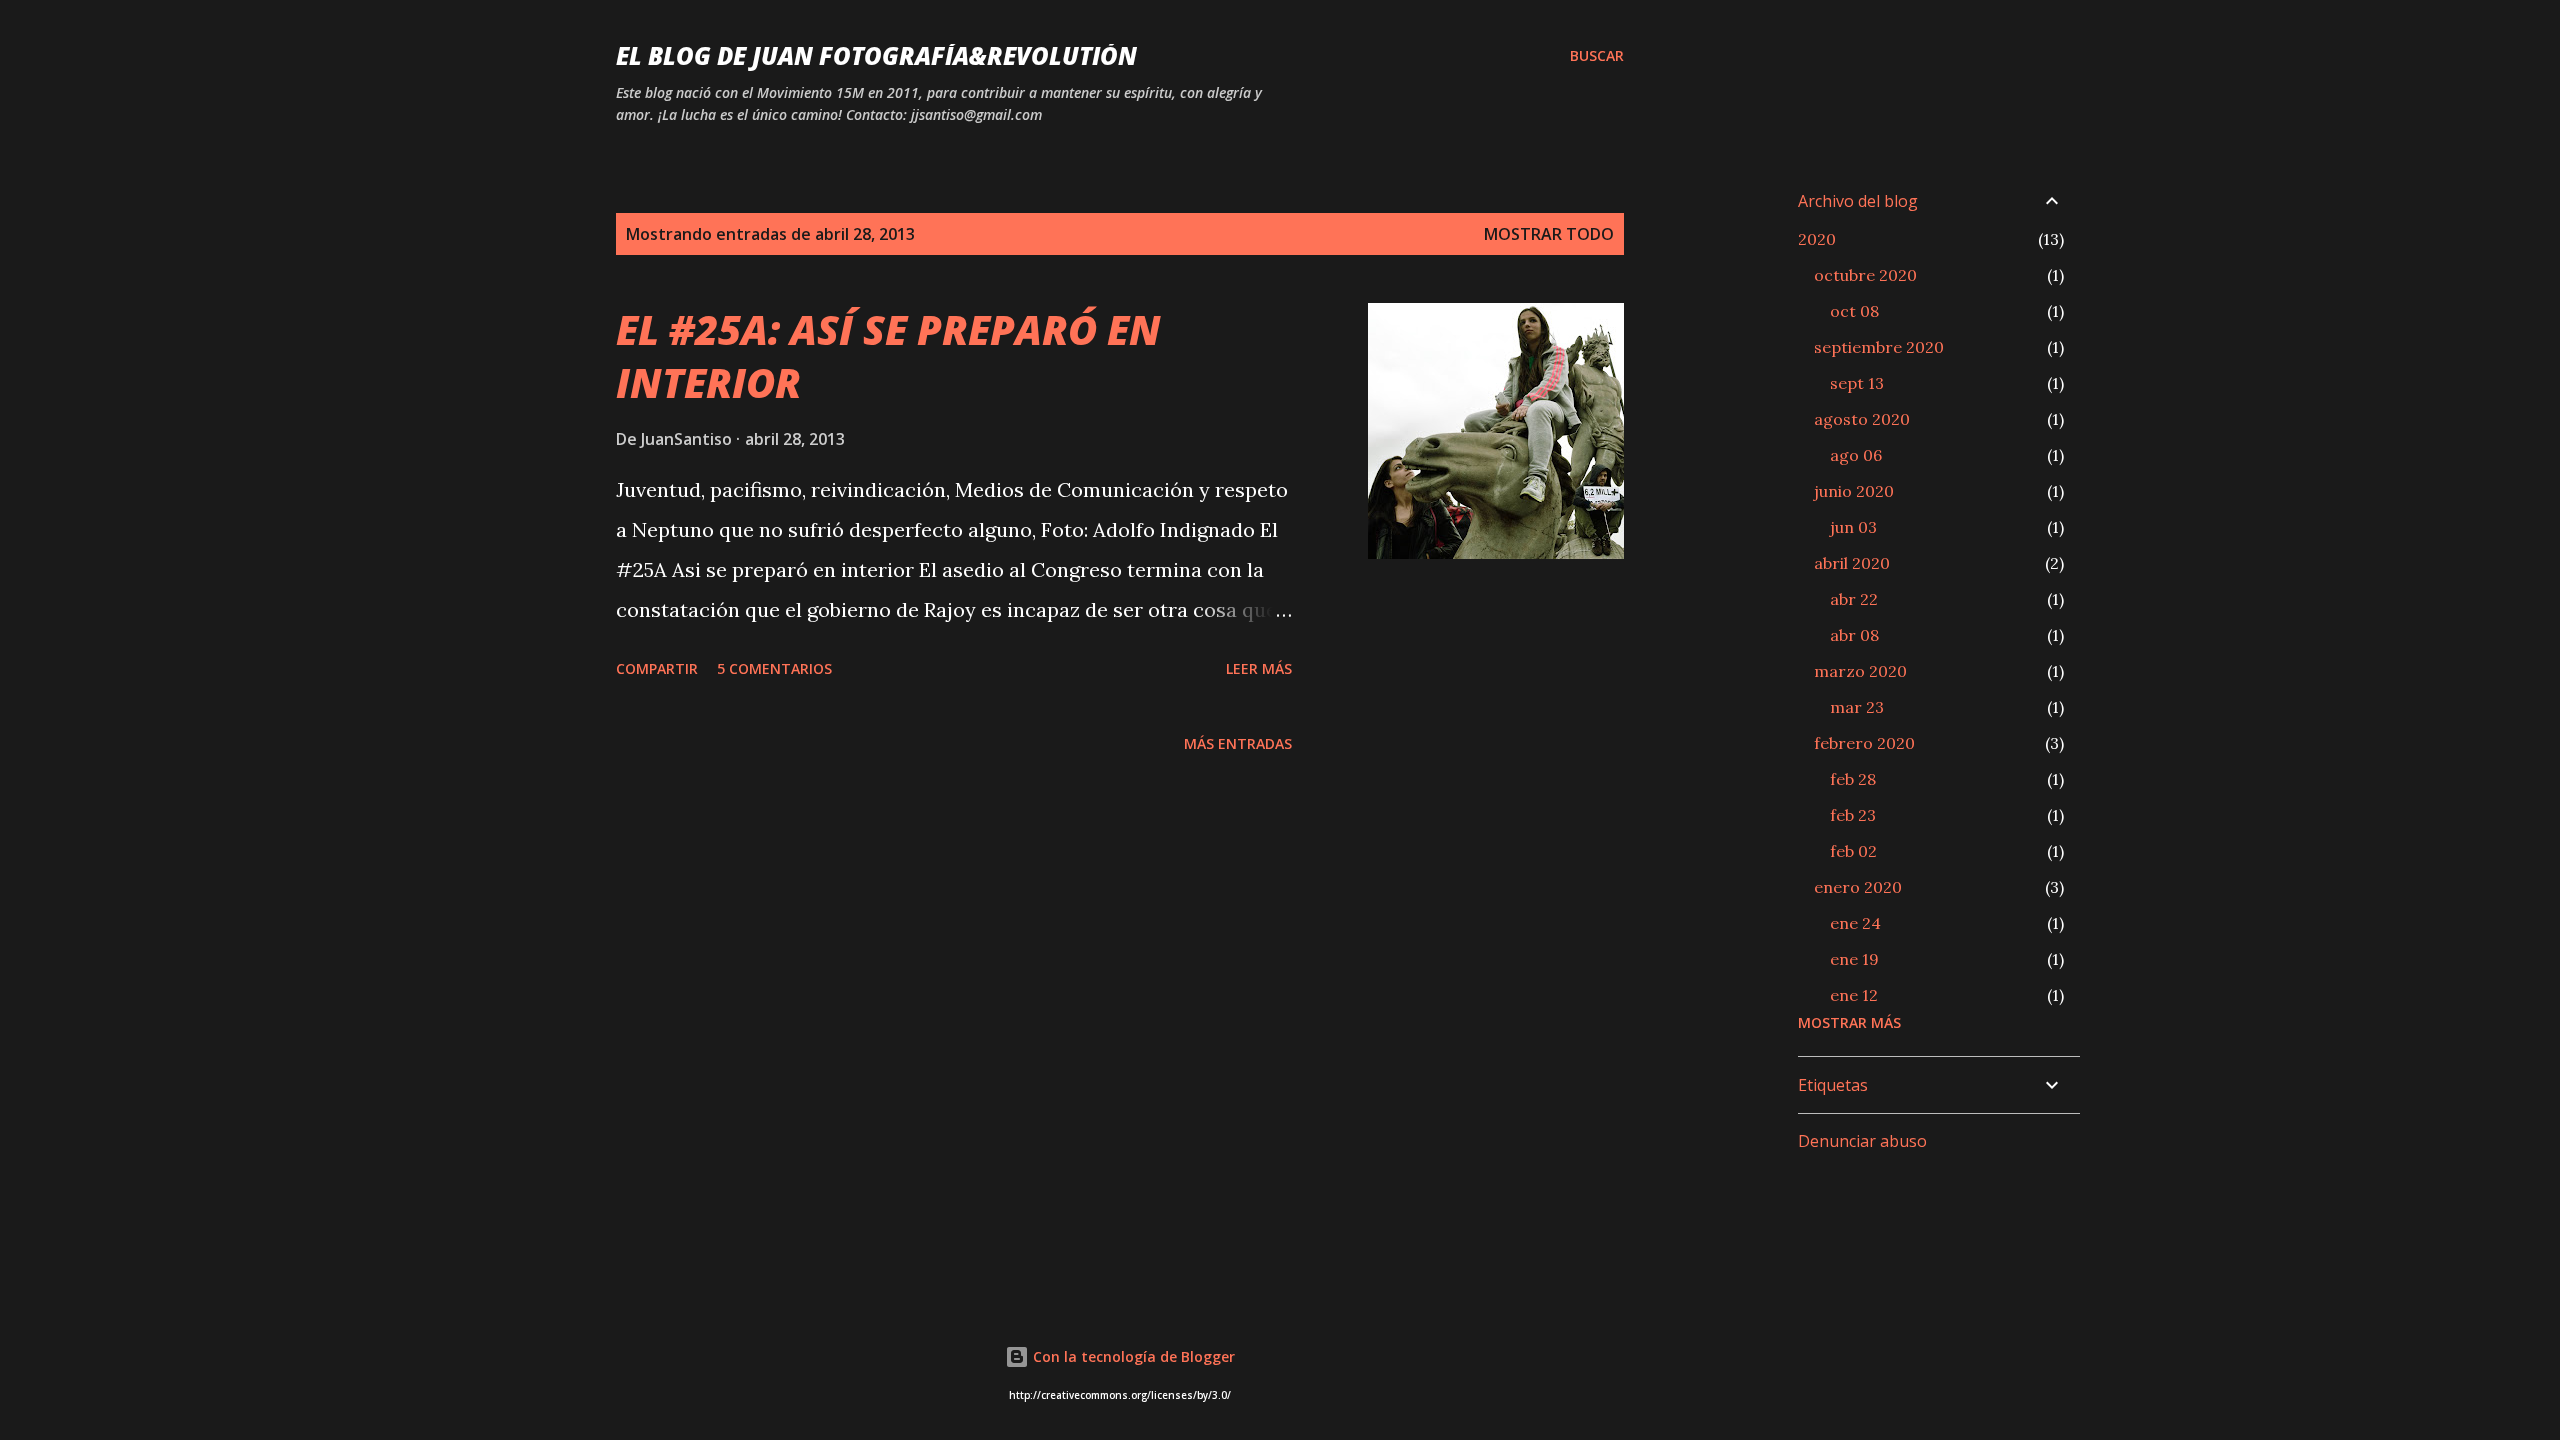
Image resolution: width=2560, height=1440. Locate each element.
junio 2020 (1854, 491)
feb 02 (1853, 851)
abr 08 (1854, 635)
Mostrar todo (1549, 234)
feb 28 (1853, 779)
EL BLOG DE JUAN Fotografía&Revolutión (876, 55)
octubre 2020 (1865, 275)
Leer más (1259, 668)
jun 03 (1853, 527)
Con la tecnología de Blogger (1132, 1356)
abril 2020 (1852, 563)
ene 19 (1854, 959)
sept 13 (1857, 383)
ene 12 (1854, 995)
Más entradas (1238, 743)
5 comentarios (774, 668)
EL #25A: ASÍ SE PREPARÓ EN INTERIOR (888, 356)
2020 (1817, 239)
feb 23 (1853, 815)
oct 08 (1854, 311)
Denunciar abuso (1862, 1141)
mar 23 (1857, 707)
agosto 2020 (1862, 419)
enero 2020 (1858, 887)
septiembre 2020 (1879, 347)
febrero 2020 (1864, 743)
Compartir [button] (657, 668)
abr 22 (1854, 599)
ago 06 (1856, 455)
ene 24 (1855, 923)
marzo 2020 (1860, 671)
